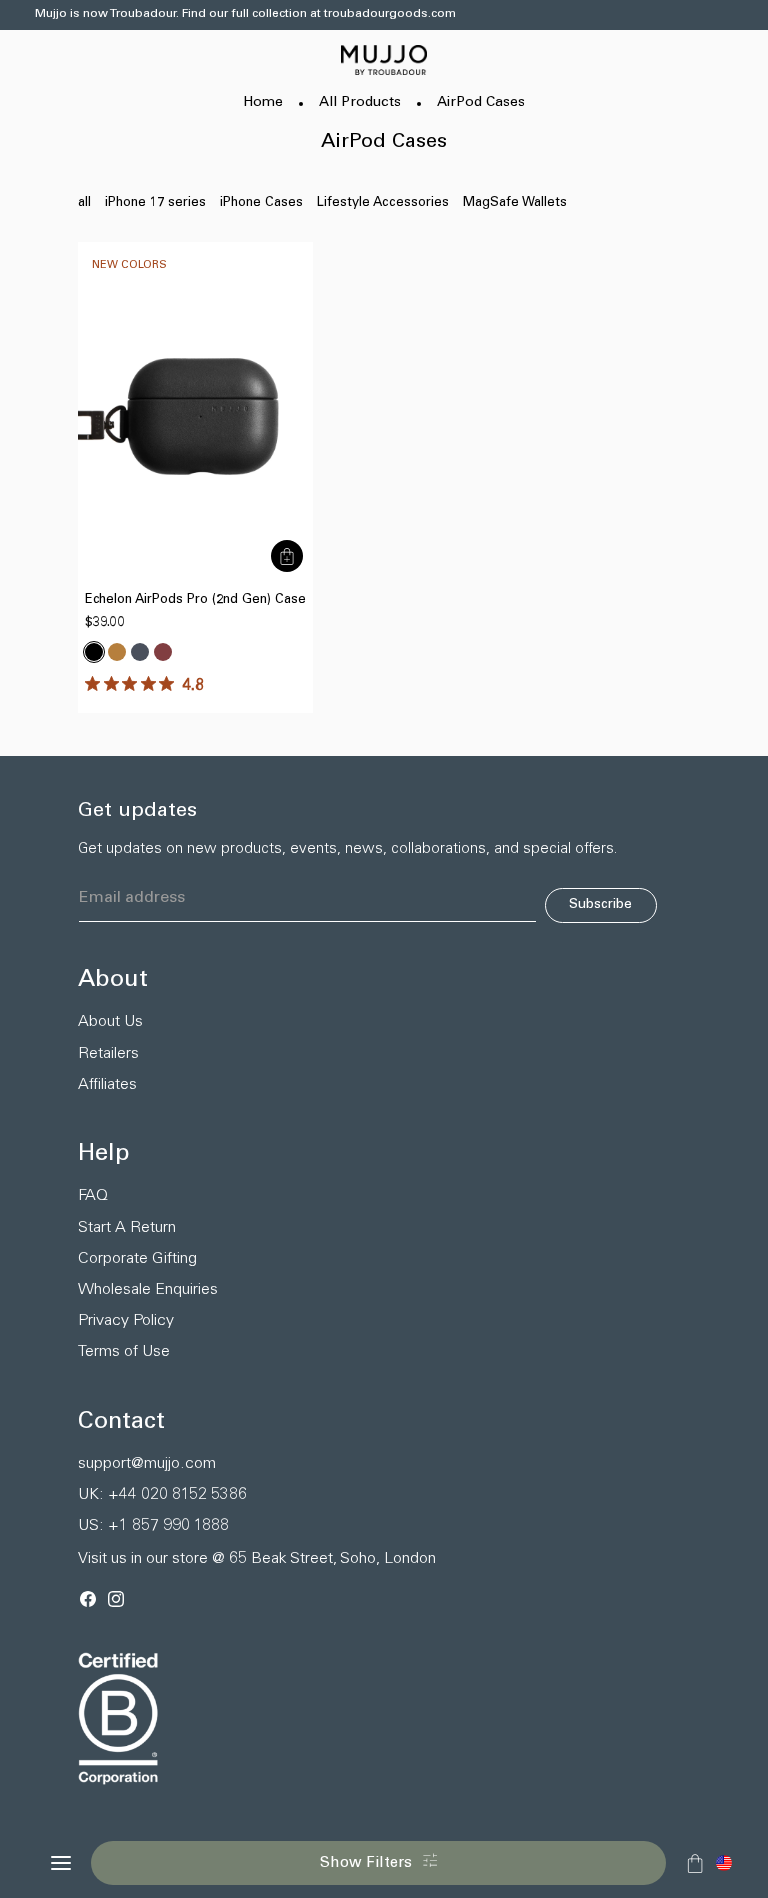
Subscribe (600, 905)
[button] (724, 1863)
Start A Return (127, 1228)
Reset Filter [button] (97, 1822)
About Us (110, 1022)
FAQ (93, 1196)
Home (263, 103)
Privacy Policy (126, 1321)
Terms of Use (124, 1352)
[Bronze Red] (163, 652)
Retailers (108, 1054)
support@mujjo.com (147, 1464)
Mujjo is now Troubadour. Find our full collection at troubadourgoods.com (245, 14)
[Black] (94, 652)
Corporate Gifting (137, 1259)
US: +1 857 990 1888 (153, 1526)
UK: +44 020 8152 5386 (162, 1495)
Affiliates (107, 1085)
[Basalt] (140, 652)
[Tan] (117, 652)
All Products (360, 103)
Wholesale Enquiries (148, 1290)
